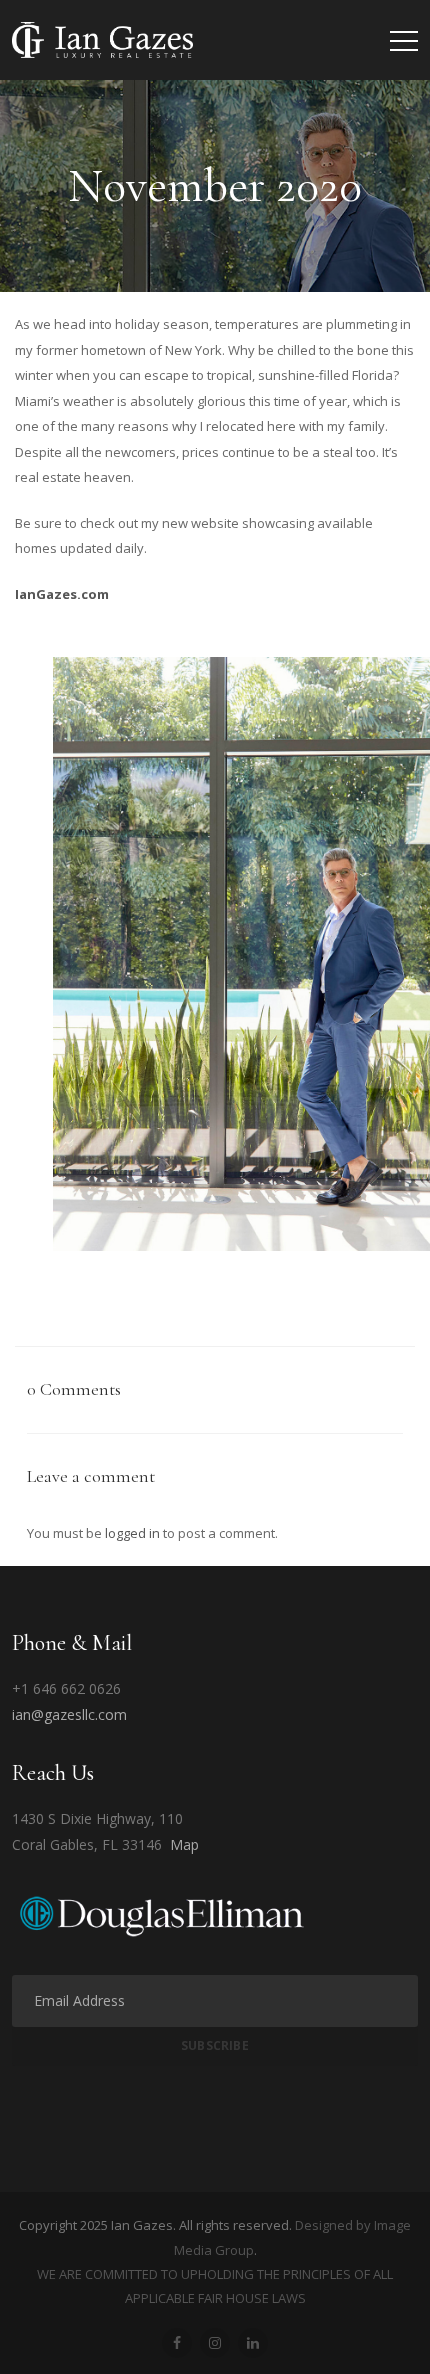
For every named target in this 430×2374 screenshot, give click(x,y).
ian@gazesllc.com (69, 1714)
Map (184, 1844)
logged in (132, 1533)
